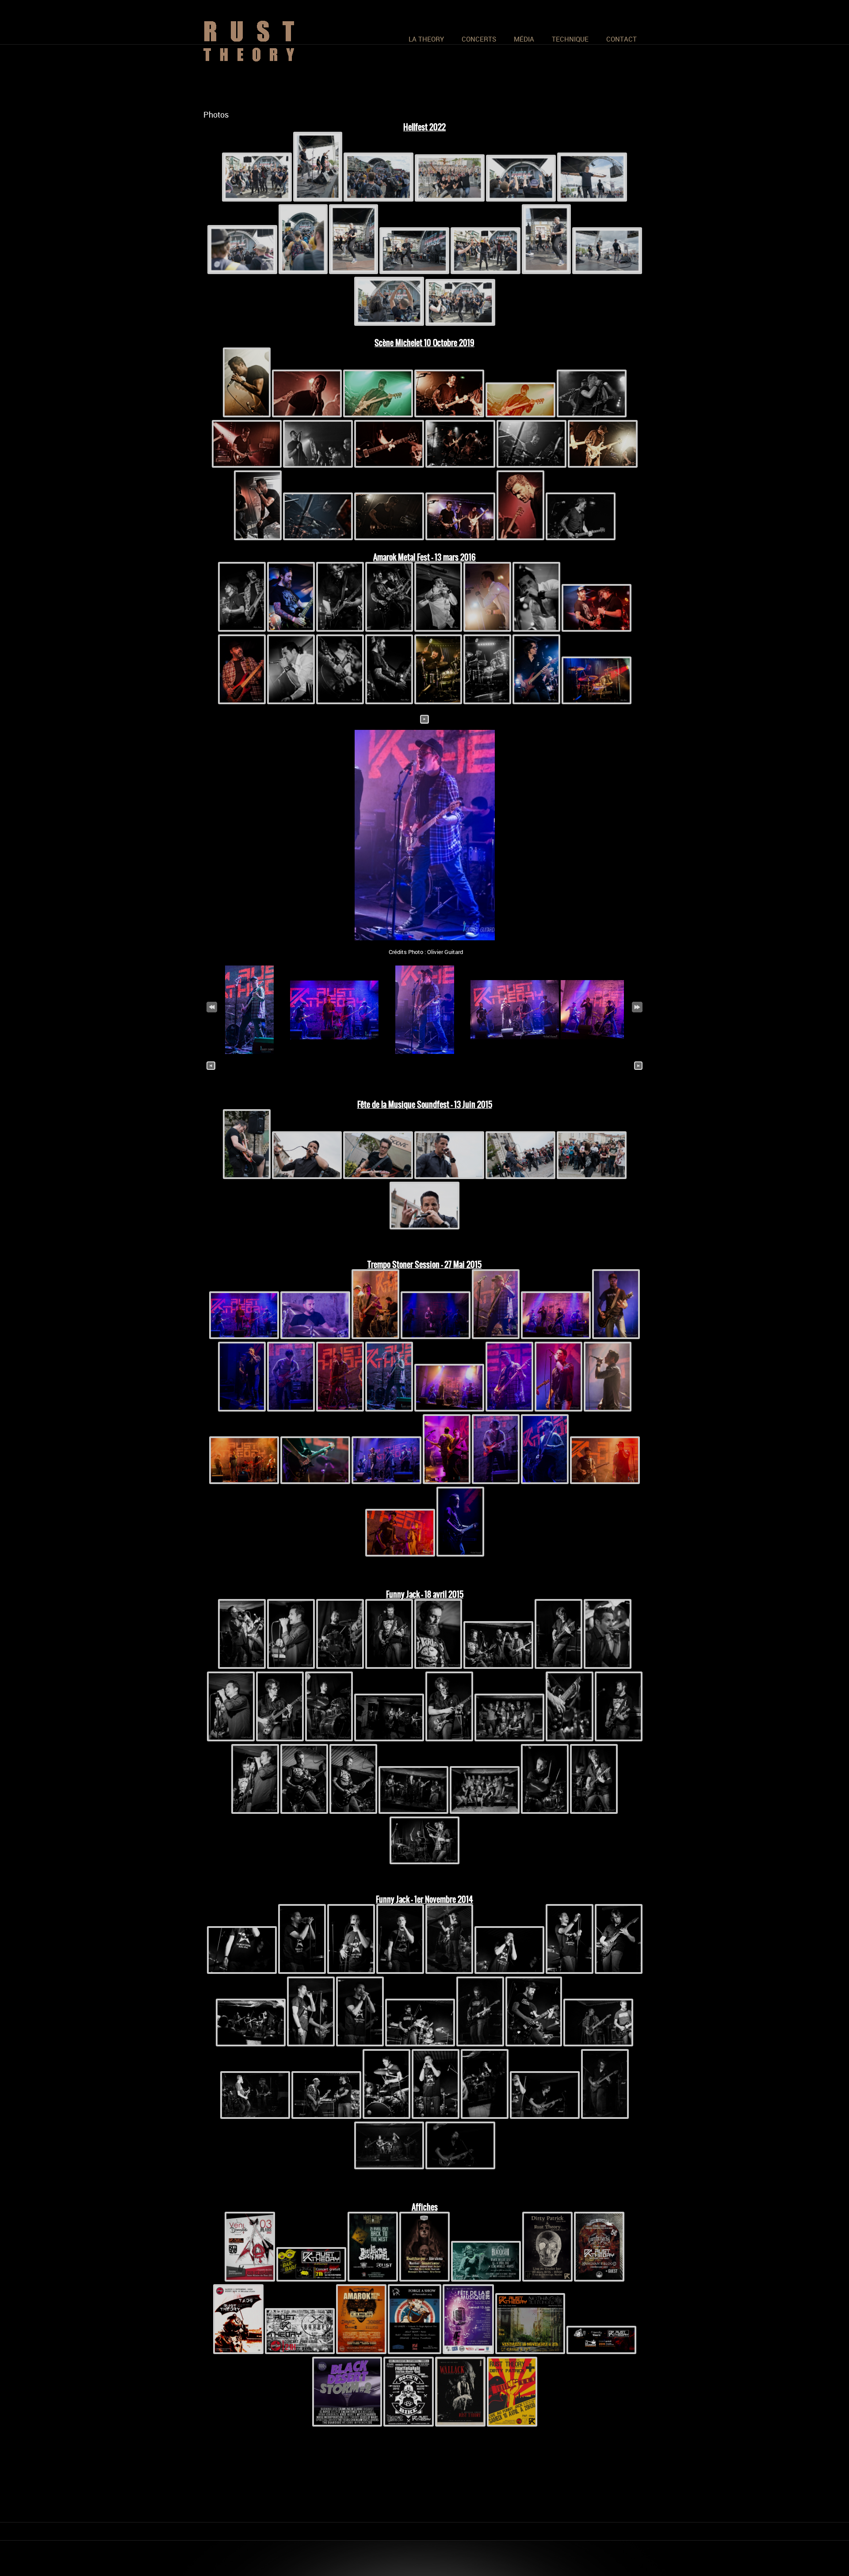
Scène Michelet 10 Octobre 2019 (424, 343)
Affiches (425, 2207)
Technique (570, 39)
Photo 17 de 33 (425, 1066)
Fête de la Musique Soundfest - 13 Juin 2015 (425, 1105)
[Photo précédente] (211, 1066)
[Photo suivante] (639, 1066)
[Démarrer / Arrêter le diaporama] (424, 718)
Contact (621, 39)
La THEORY (426, 39)
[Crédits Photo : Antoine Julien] (247, 1177)
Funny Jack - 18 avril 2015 (425, 1594)
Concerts (479, 39)
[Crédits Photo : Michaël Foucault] (515, 1052)
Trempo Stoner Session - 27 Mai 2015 (424, 1265)
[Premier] (212, 1006)
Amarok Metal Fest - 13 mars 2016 (424, 557)
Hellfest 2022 (424, 127)
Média (524, 39)
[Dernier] (637, 1006)
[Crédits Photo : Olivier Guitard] (424, 835)
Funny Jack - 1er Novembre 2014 (424, 1899)
